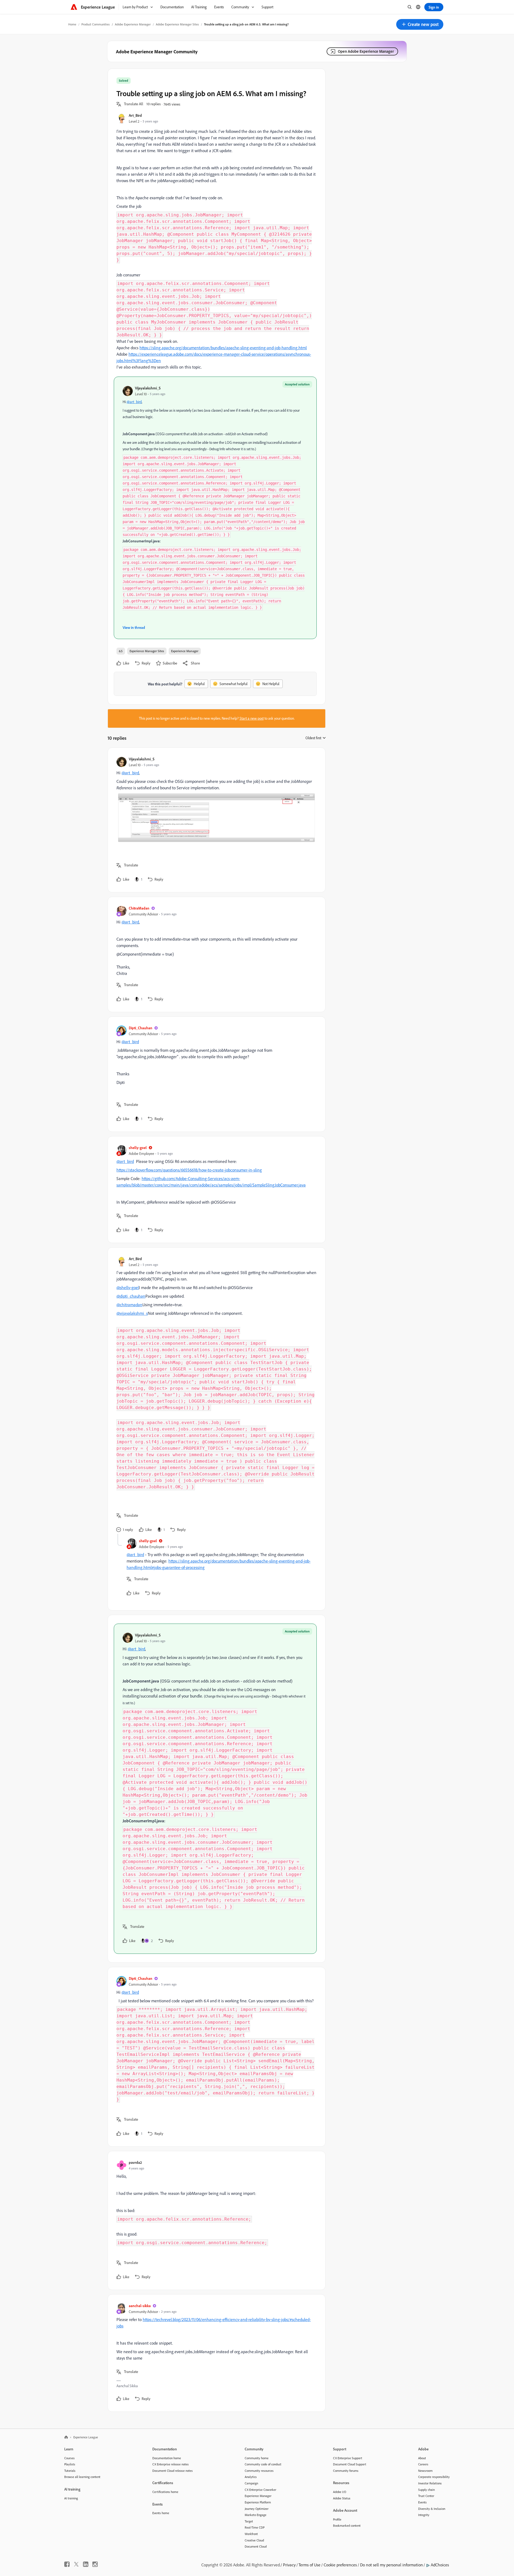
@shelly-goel (128, 1287)
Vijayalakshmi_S (148, 388)
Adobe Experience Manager (133, 24)
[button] (420, 24)
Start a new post (252, 718)
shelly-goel (138, 1148)
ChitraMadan (139, 908)
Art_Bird (135, 115)
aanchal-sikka (140, 2306)
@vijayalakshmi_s (132, 1313)
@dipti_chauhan (131, 1296)
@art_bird (134, 402)
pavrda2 (135, 2162)
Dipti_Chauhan (141, 1028)
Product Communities (96, 24)
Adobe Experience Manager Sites (177, 24)
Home (72, 24)
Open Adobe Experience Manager (366, 51)
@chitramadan (129, 1305)
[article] (215, 820)
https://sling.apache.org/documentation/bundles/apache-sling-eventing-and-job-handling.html (223, 348)
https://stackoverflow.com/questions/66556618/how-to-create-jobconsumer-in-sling (189, 1170)
